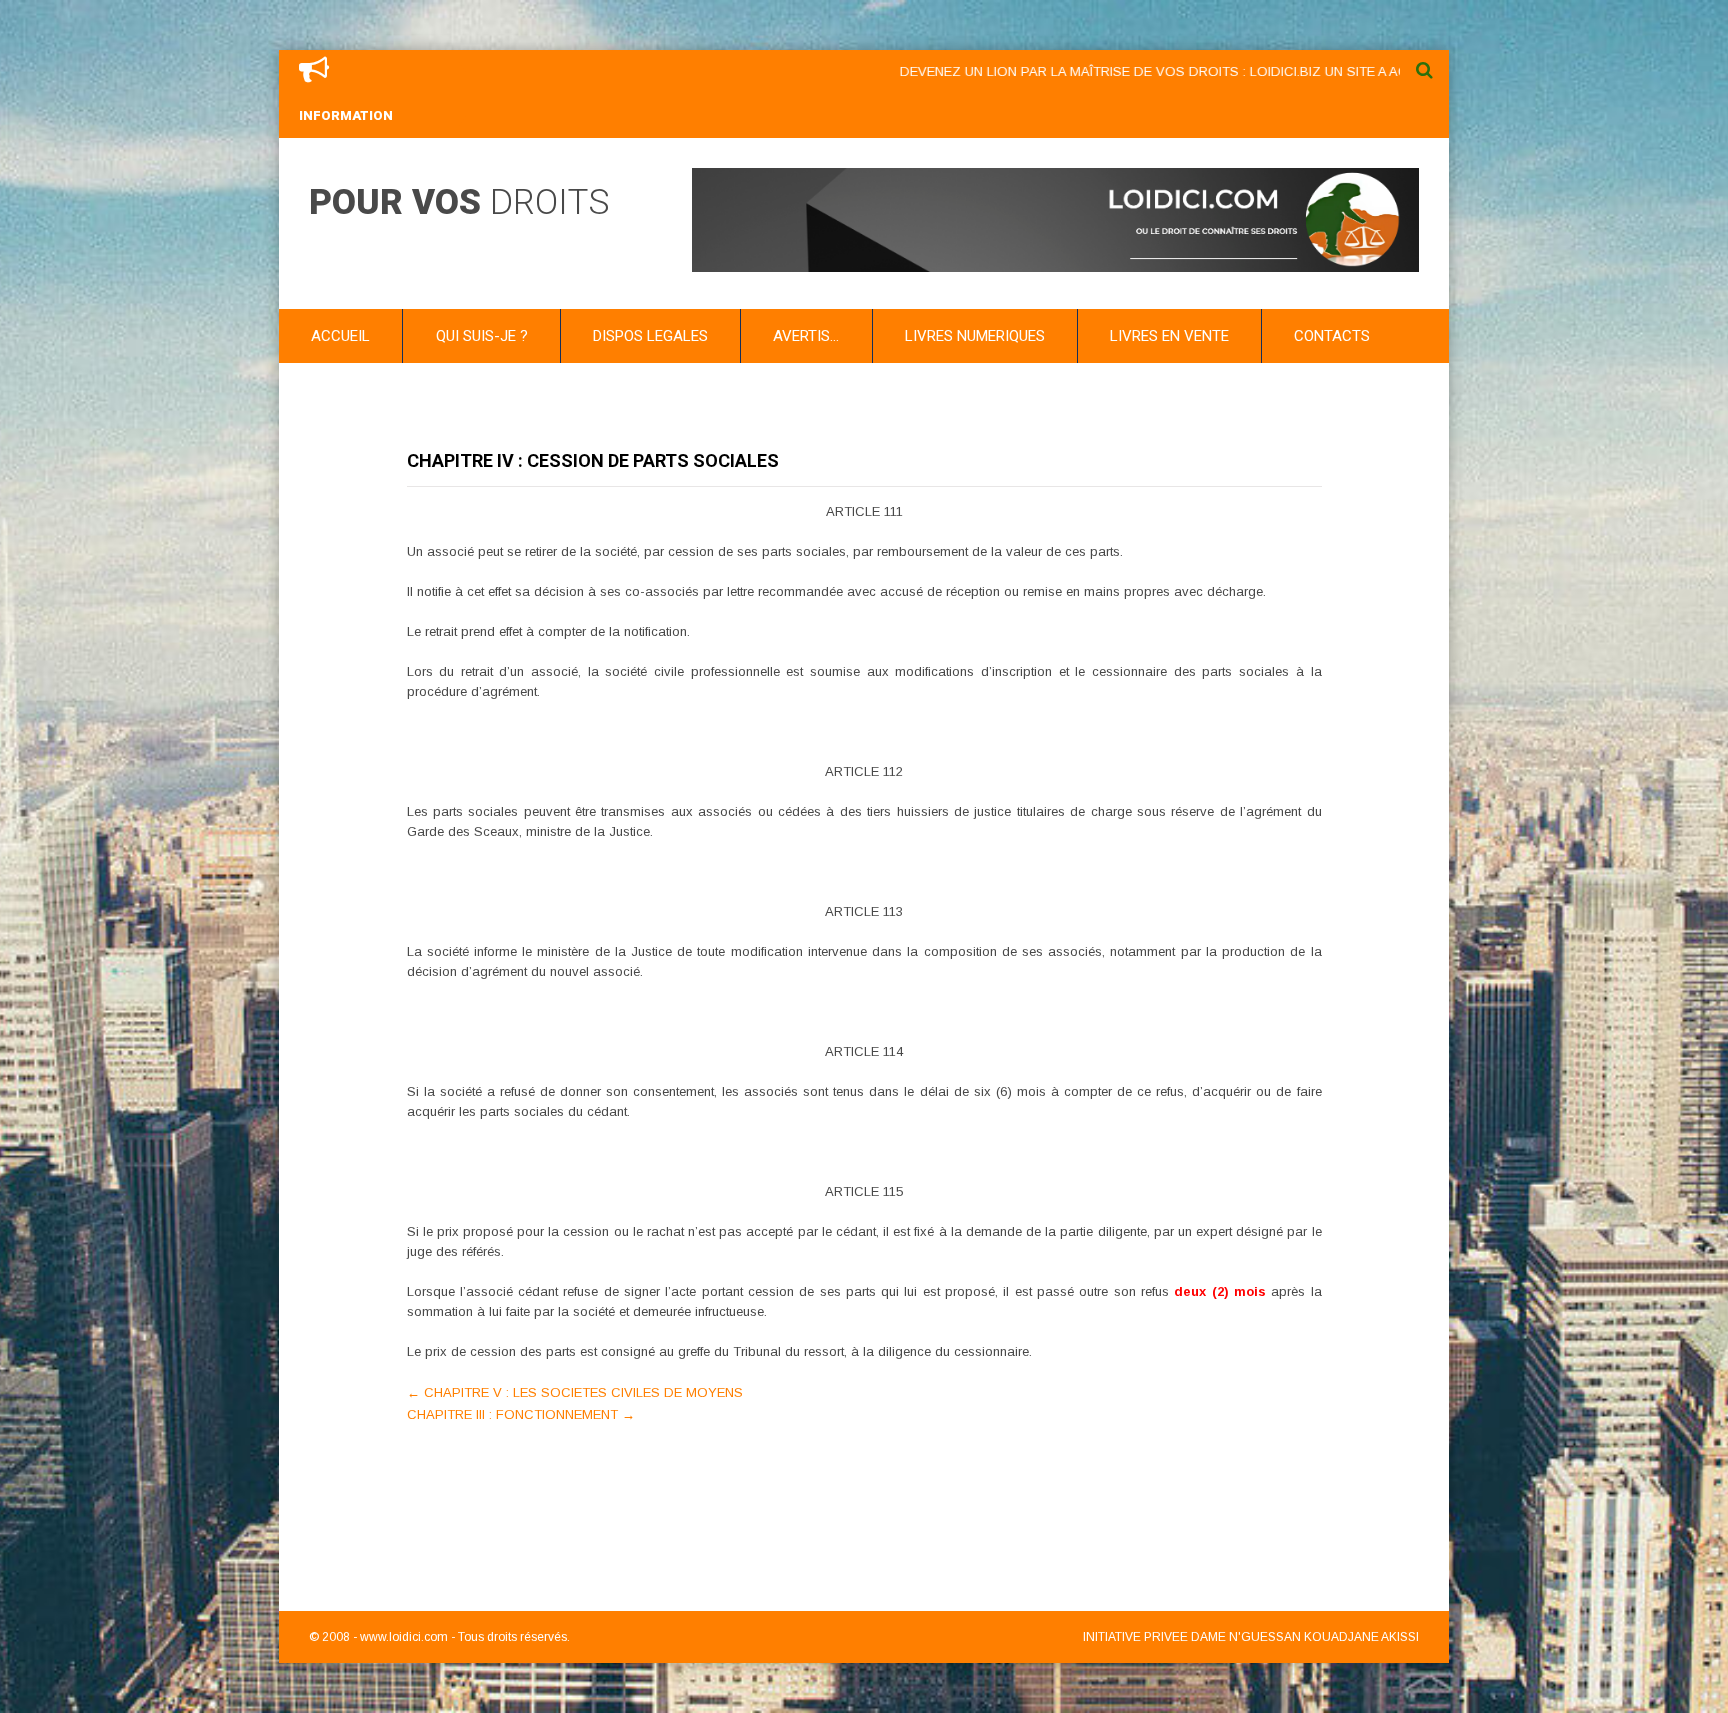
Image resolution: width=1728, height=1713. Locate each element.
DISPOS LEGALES (650, 336)
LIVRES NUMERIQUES (975, 336)
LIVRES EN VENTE (1169, 336)
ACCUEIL (340, 336)
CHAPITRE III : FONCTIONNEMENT (521, 1414)
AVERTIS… (806, 336)
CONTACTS (1332, 336)
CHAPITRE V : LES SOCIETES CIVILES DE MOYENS (575, 1392)
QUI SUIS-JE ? (482, 336)
